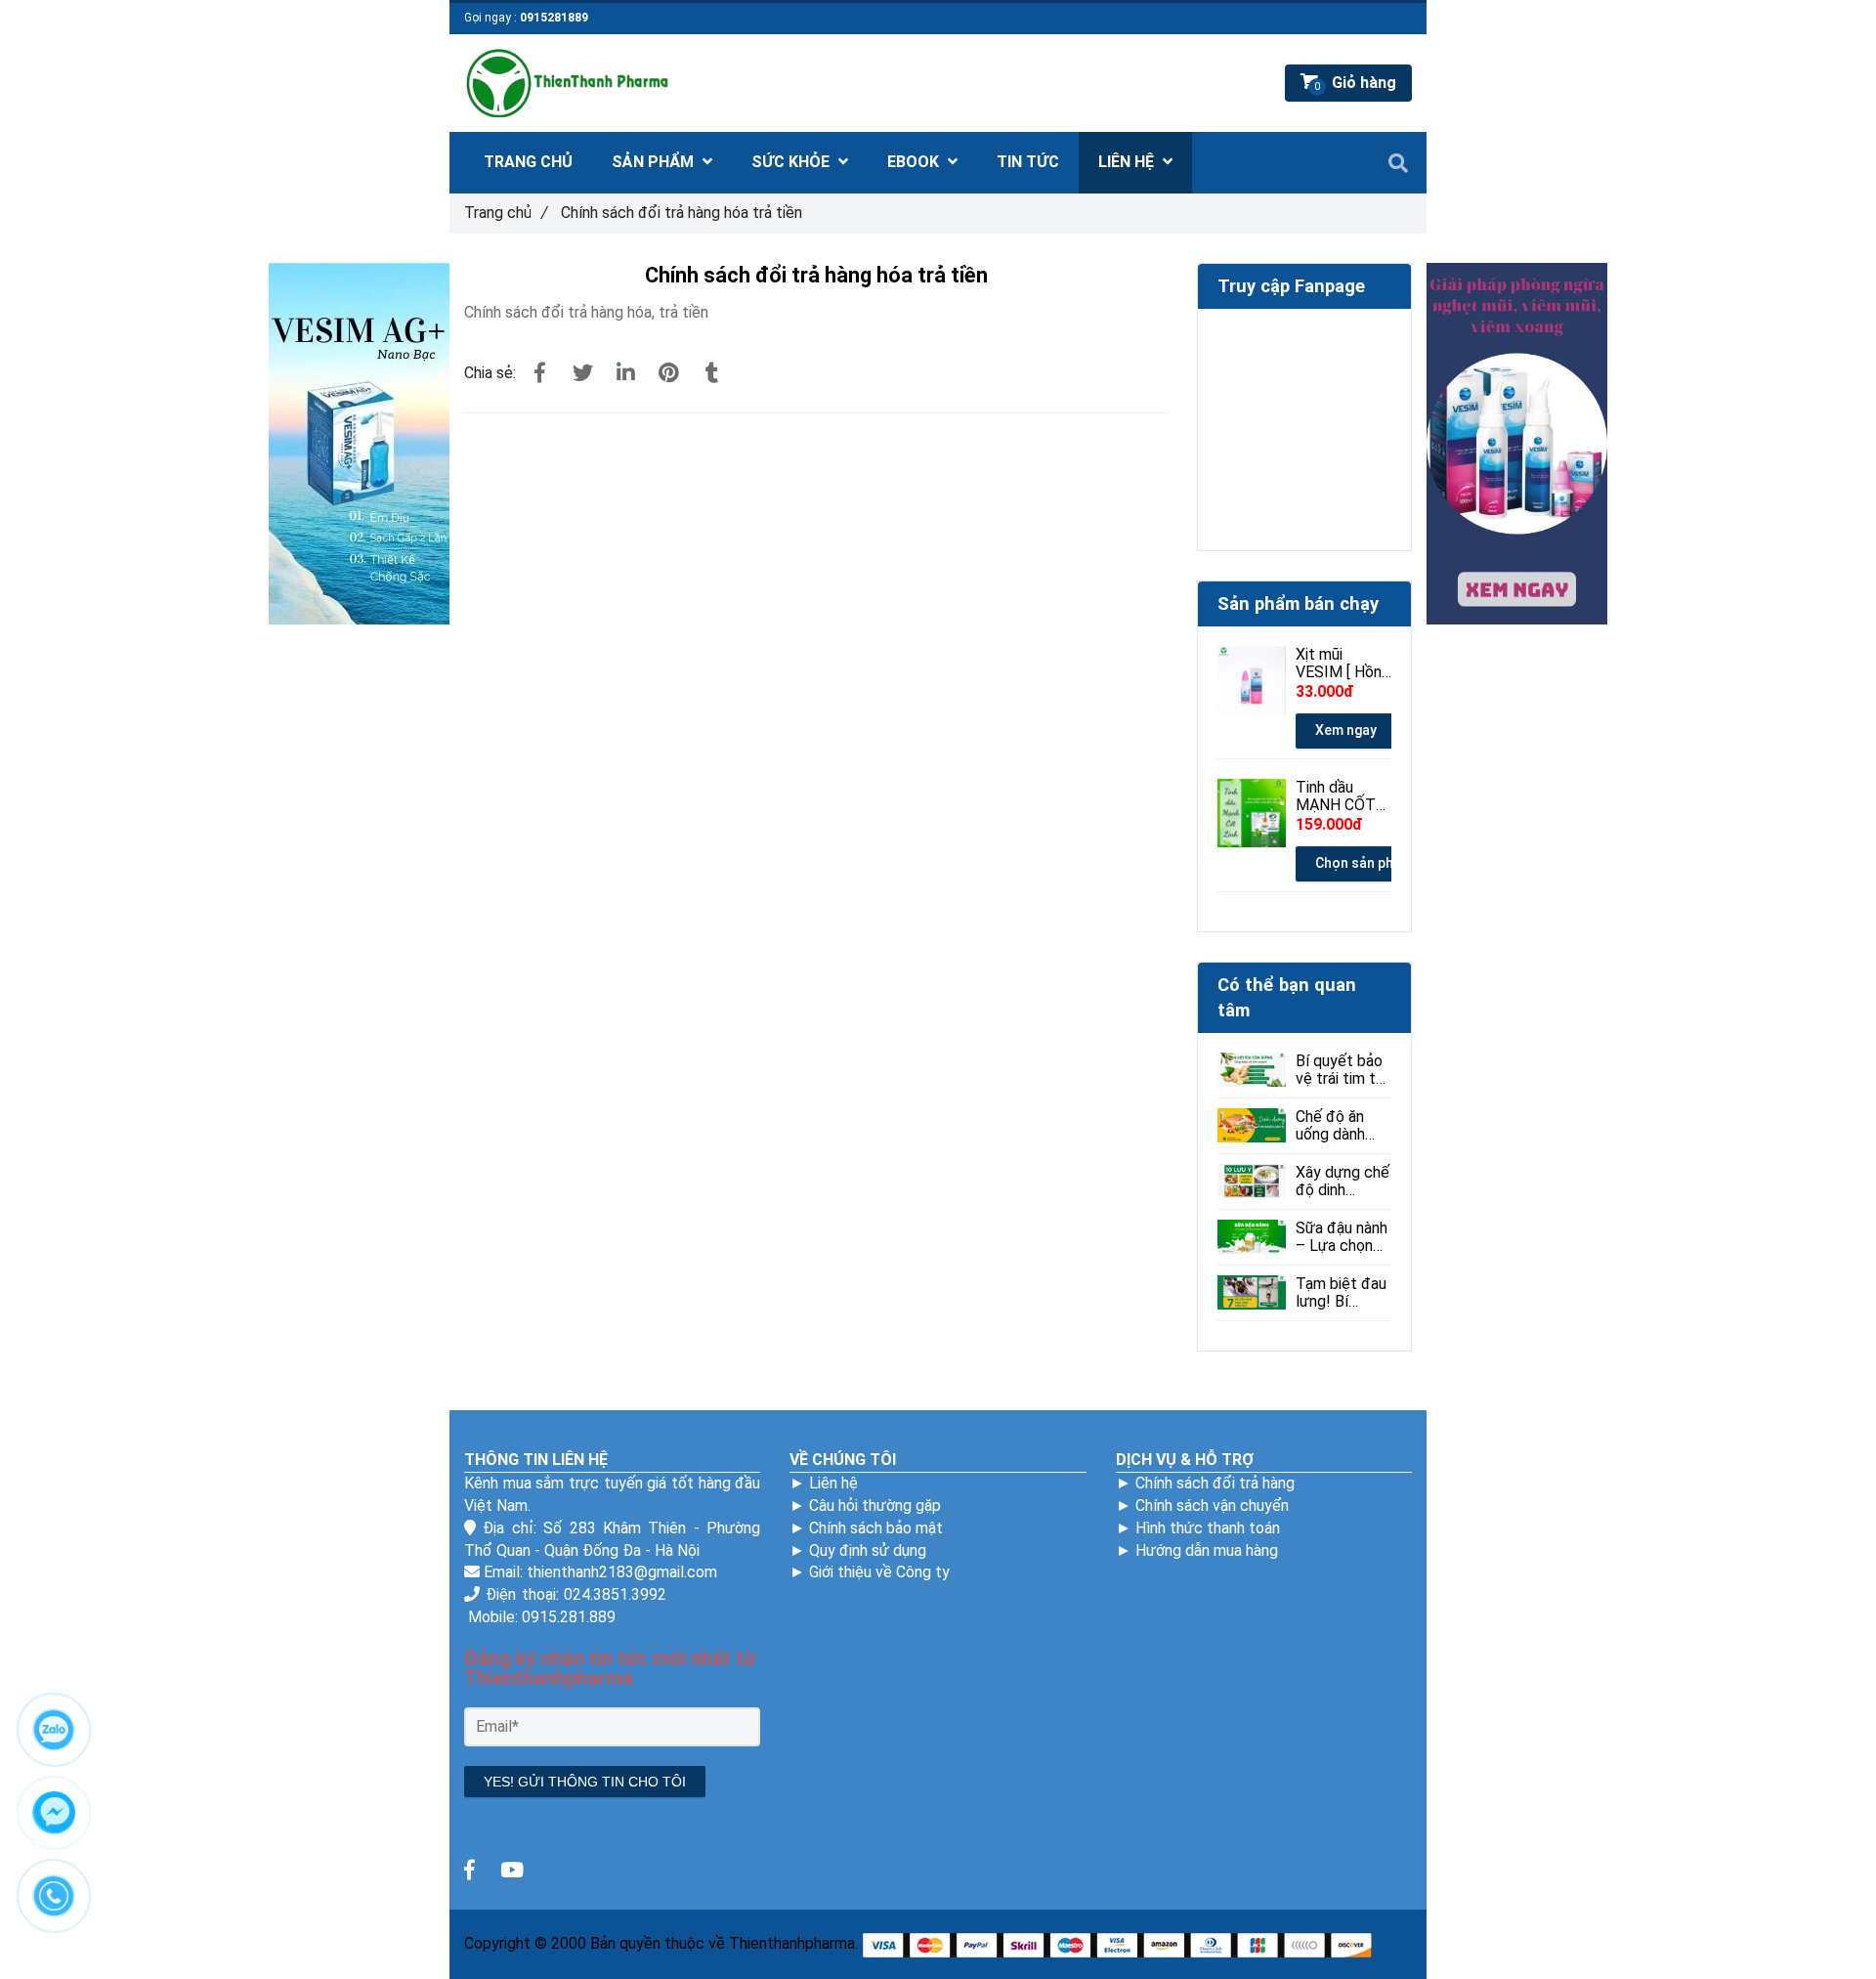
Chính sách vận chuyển (1212, 1506)
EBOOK (915, 162)
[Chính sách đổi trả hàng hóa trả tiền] (539, 373)
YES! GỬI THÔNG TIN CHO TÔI (585, 1782)
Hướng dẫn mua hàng (1207, 1550)
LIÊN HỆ (1128, 162)
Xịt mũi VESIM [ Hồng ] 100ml (1343, 664)
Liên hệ (833, 1483)
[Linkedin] (625, 373)
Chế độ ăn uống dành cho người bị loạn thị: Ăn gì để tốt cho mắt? (1341, 1126)
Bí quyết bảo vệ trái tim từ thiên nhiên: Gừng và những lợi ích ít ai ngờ (1341, 1070)
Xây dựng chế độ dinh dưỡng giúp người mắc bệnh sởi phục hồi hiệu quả (1343, 1182)
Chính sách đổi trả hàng (1215, 1483)
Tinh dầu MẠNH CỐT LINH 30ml (1336, 796)
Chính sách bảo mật (876, 1528)
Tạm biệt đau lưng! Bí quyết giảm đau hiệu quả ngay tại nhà (1341, 1293)
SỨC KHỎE (792, 162)
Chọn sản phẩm (1364, 863)
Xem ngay (1346, 730)
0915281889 (554, 18)
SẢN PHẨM (655, 162)
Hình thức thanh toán (1208, 1528)
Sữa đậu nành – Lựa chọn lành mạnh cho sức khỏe (1342, 1237)
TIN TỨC (1028, 162)
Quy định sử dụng (868, 1550)
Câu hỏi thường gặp (875, 1506)
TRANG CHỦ (528, 162)
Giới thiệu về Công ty (879, 1572)
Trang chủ (506, 213)
